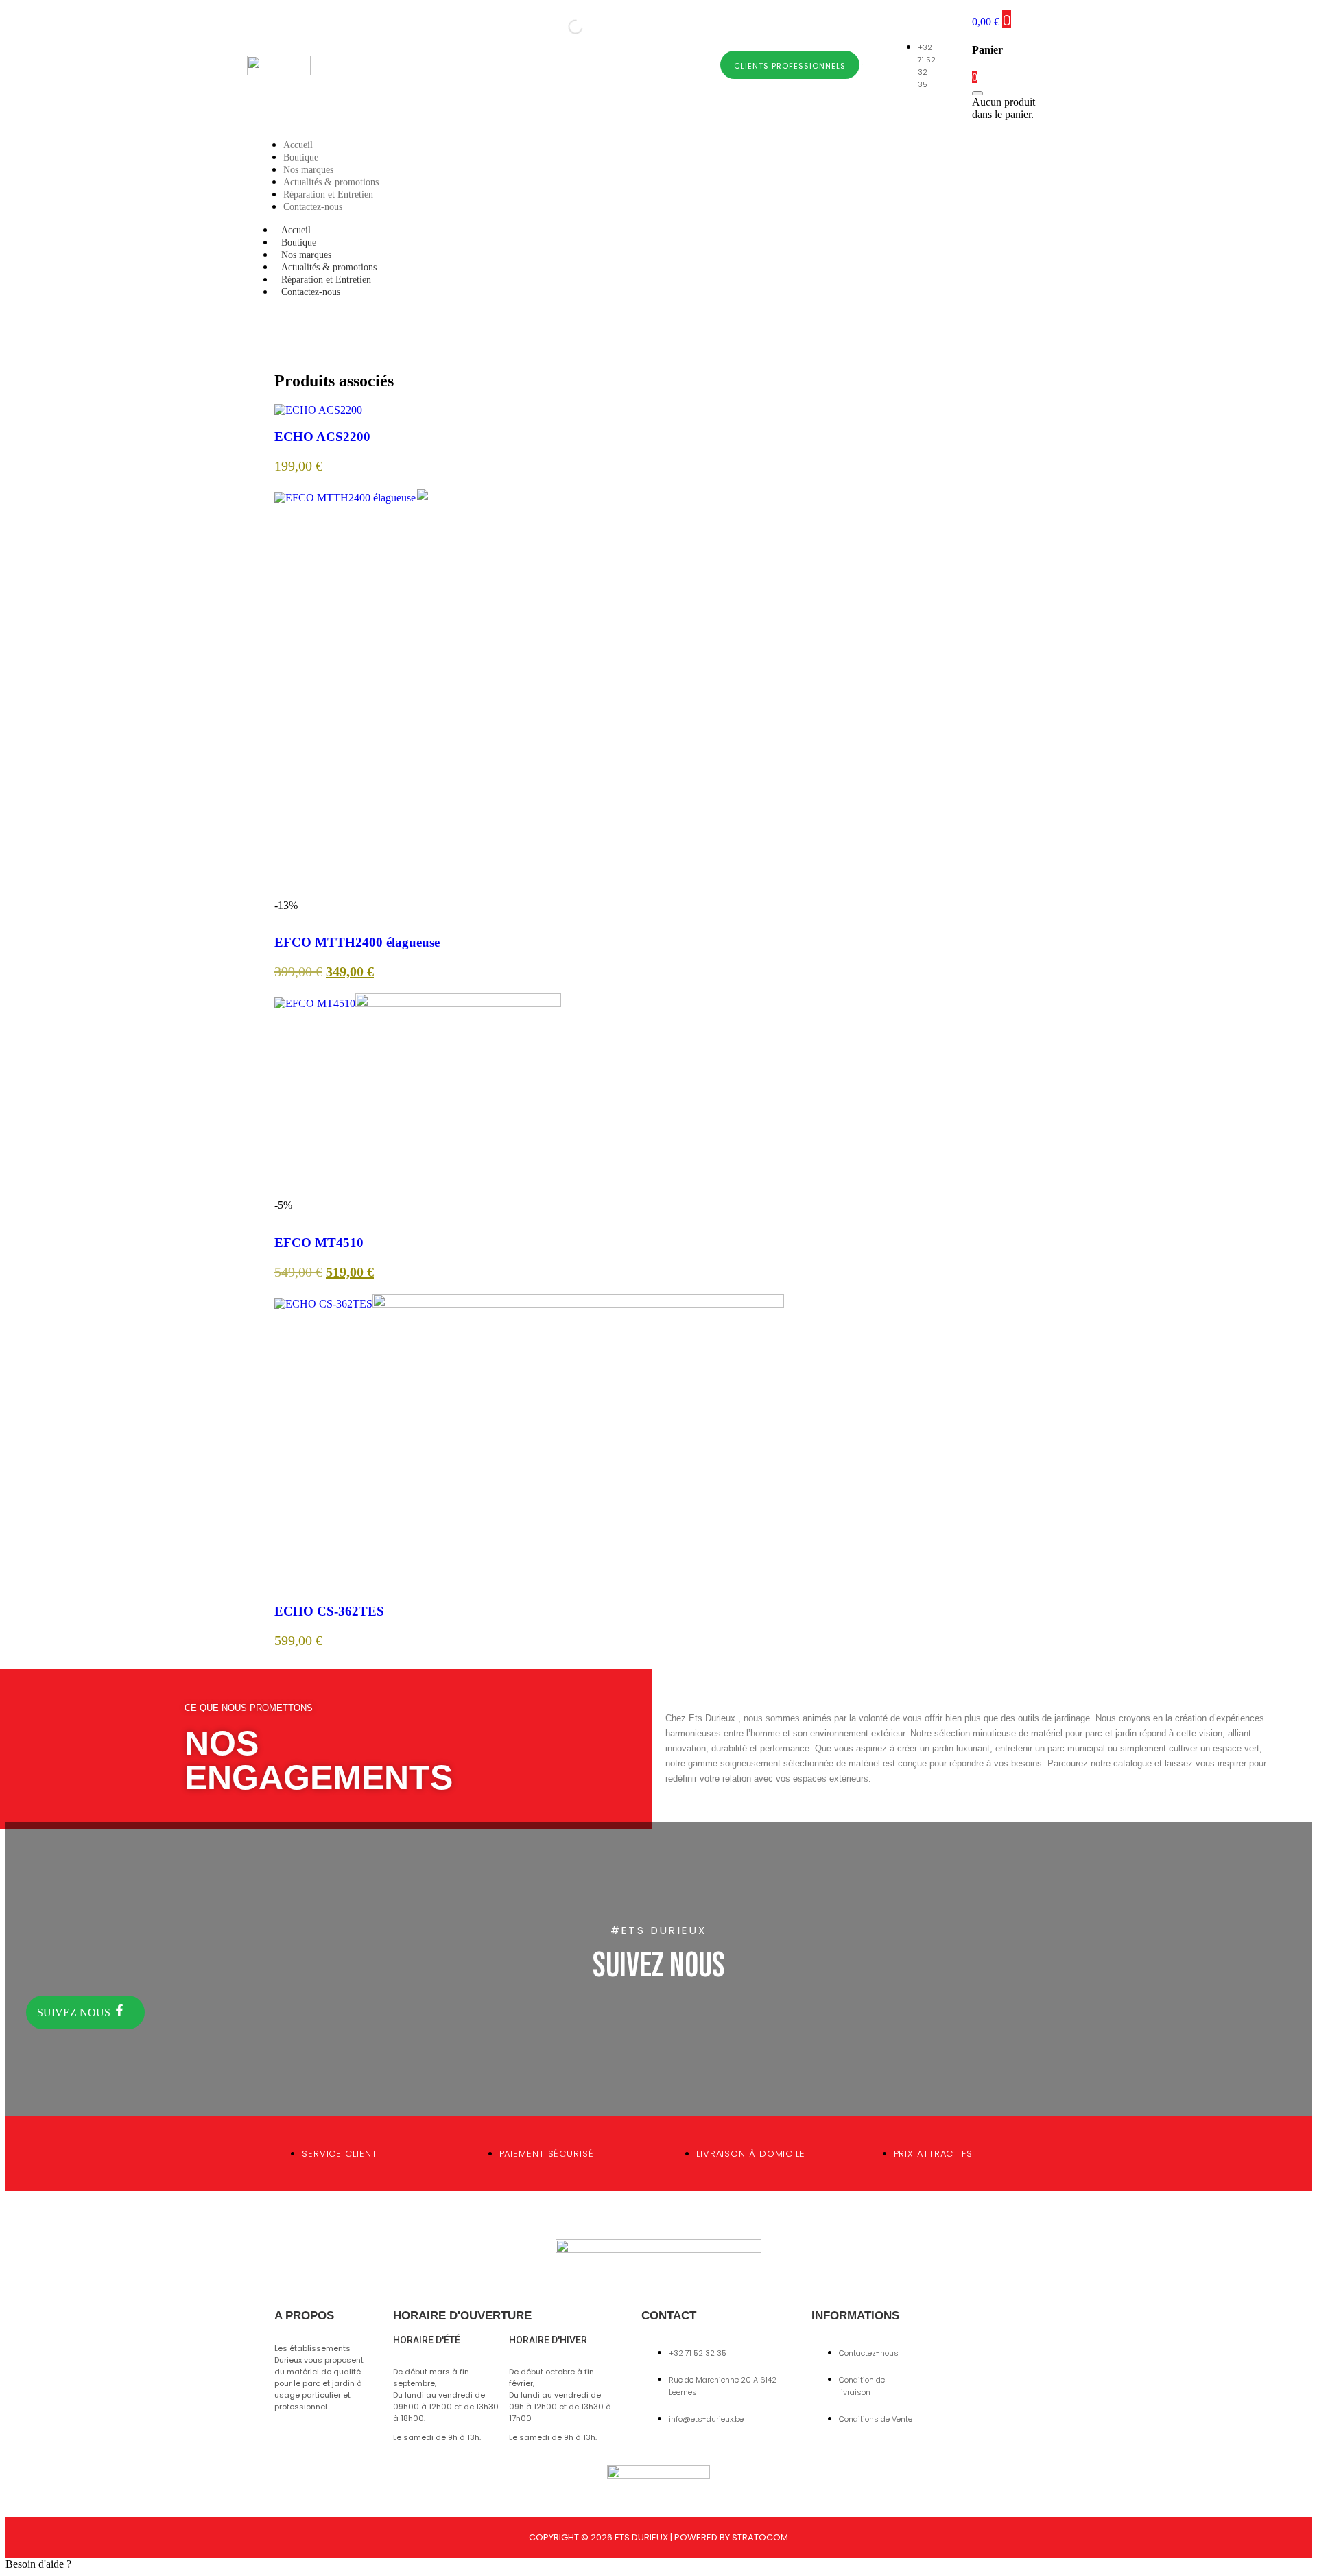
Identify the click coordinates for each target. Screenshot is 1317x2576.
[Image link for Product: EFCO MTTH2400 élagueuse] (551, 498)
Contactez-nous (311, 292)
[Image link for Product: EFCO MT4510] (418, 1003)
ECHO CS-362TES (329, 1611)
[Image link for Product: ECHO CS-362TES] (529, 1304)
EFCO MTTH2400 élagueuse (357, 942)
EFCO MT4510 (319, 1243)
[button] (658, 2564)
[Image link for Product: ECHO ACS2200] (318, 410)
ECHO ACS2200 (322, 437)
